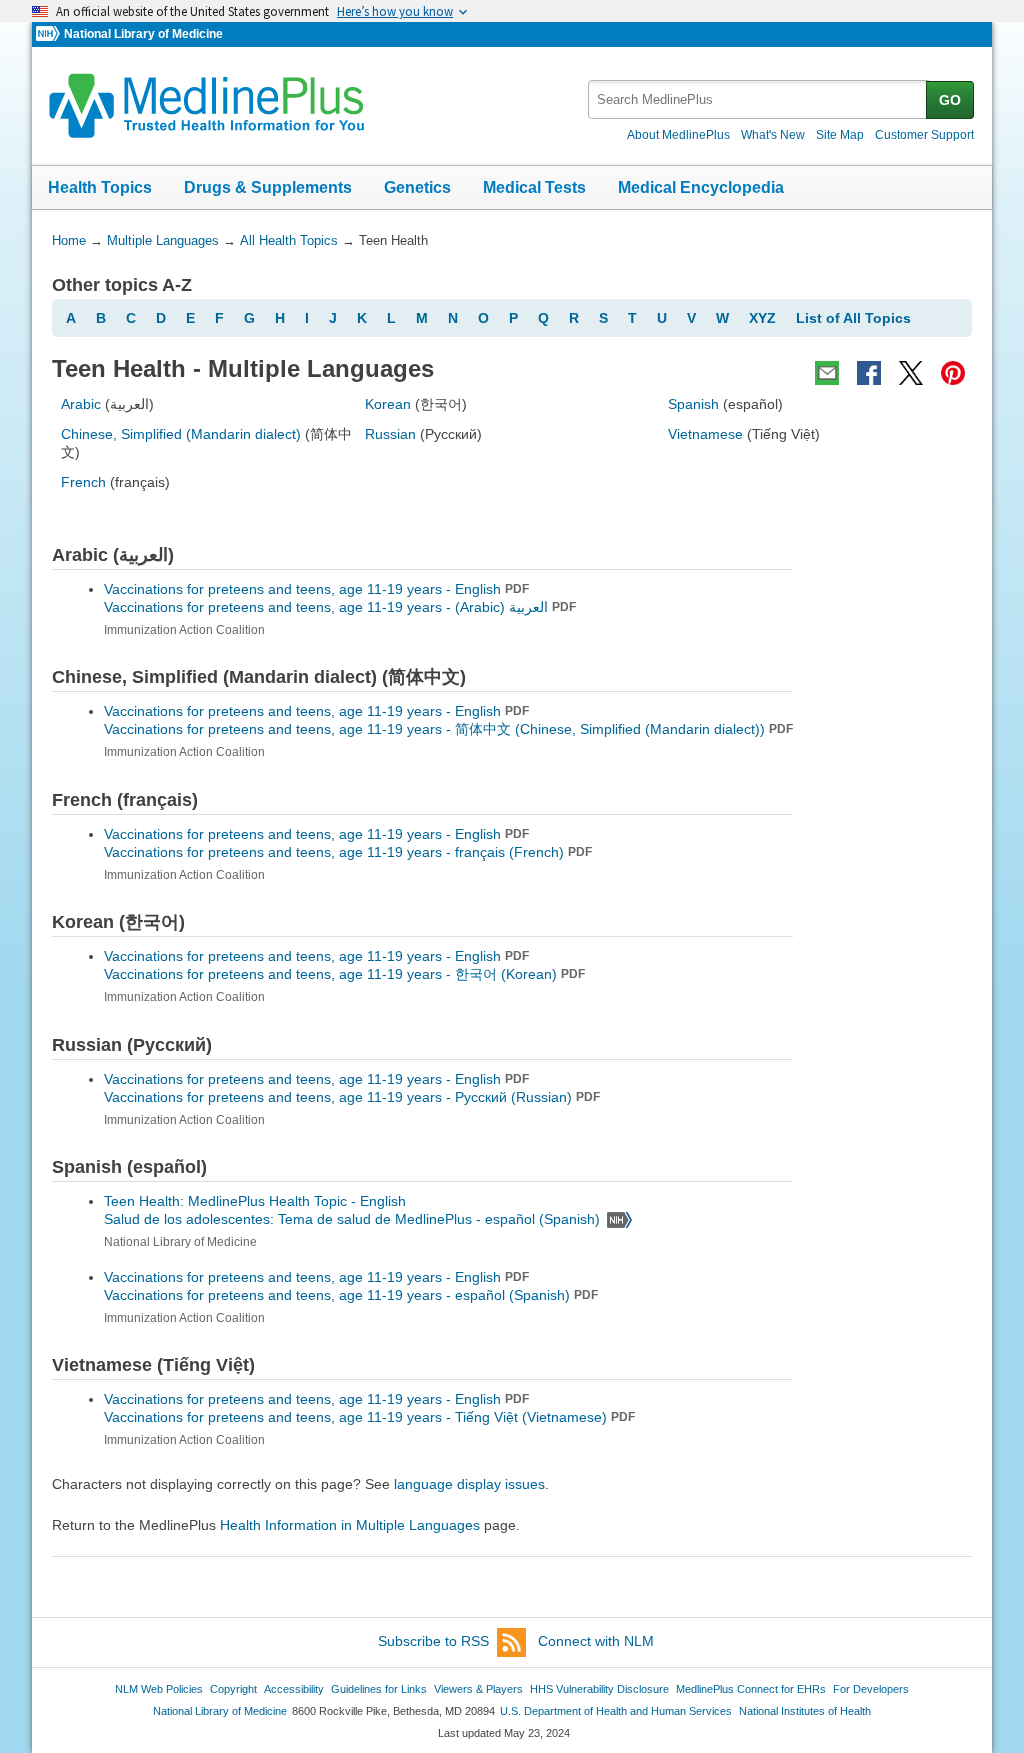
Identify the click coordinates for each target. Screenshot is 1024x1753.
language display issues (469, 1484)
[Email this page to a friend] (827, 373)
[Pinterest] (953, 373)
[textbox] (758, 99)
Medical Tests (534, 187)
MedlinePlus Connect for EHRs (751, 1689)
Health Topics (100, 187)
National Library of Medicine (143, 34)
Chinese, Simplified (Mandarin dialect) (181, 434)
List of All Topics (853, 318)
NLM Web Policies (159, 1689)
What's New (773, 135)
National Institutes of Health (805, 1711)
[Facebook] (869, 373)
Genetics (417, 187)
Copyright (233, 1689)
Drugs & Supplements (268, 187)
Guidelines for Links (379, 1689)
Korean (388, 404)
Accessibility (294, 1689)
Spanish (693, 404)
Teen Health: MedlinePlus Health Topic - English (257, 1201)
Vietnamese (705, 434)
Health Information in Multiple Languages (350, 1525)
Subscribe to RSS (433, 1641)
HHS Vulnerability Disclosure (599, 1689)
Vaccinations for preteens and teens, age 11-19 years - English (316, 589)
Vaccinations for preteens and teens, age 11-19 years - (340, 607)
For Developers (871, 1689)
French (83, 482)
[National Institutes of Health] (50, 34)
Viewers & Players (478, 1689)
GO (950, 100)
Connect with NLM (596, 1641)
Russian (390, 434)
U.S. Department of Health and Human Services (616, 1711)
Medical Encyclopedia (701, 187)
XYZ (762, 318)
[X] (911, 373)
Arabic (81, 404)
